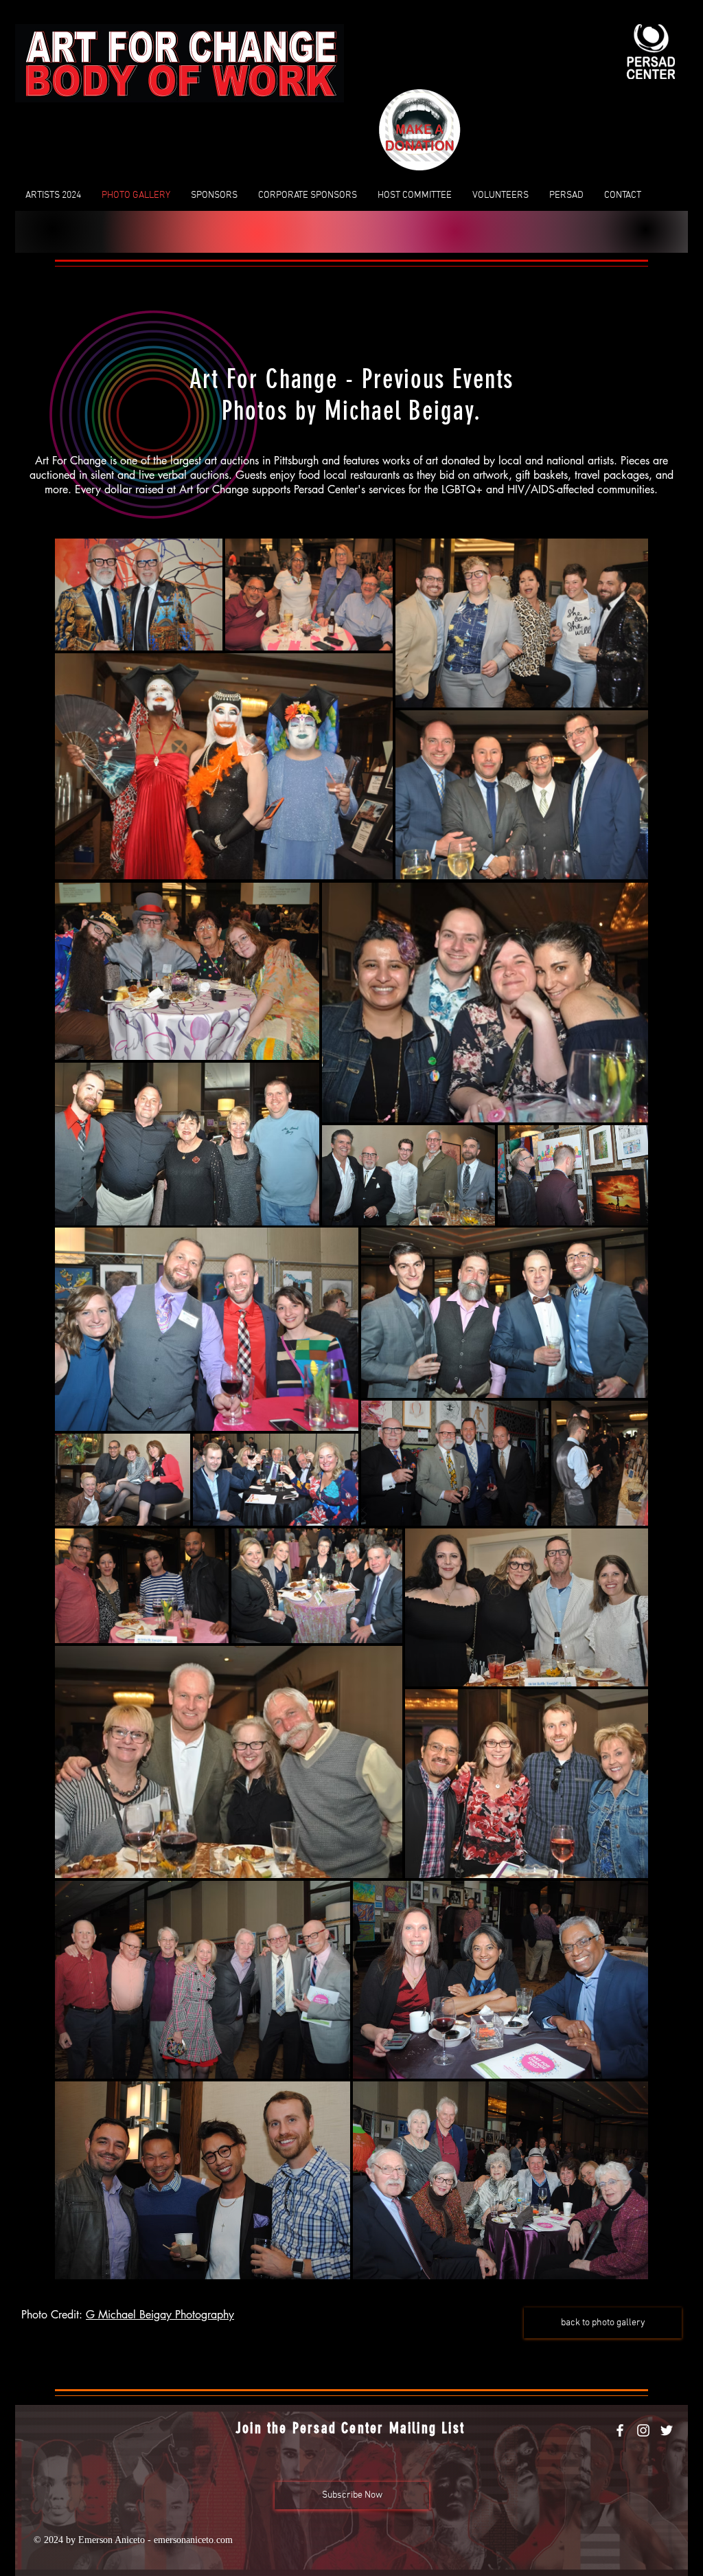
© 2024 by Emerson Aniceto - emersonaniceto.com (133, 2540)
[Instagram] (643, 2430)
